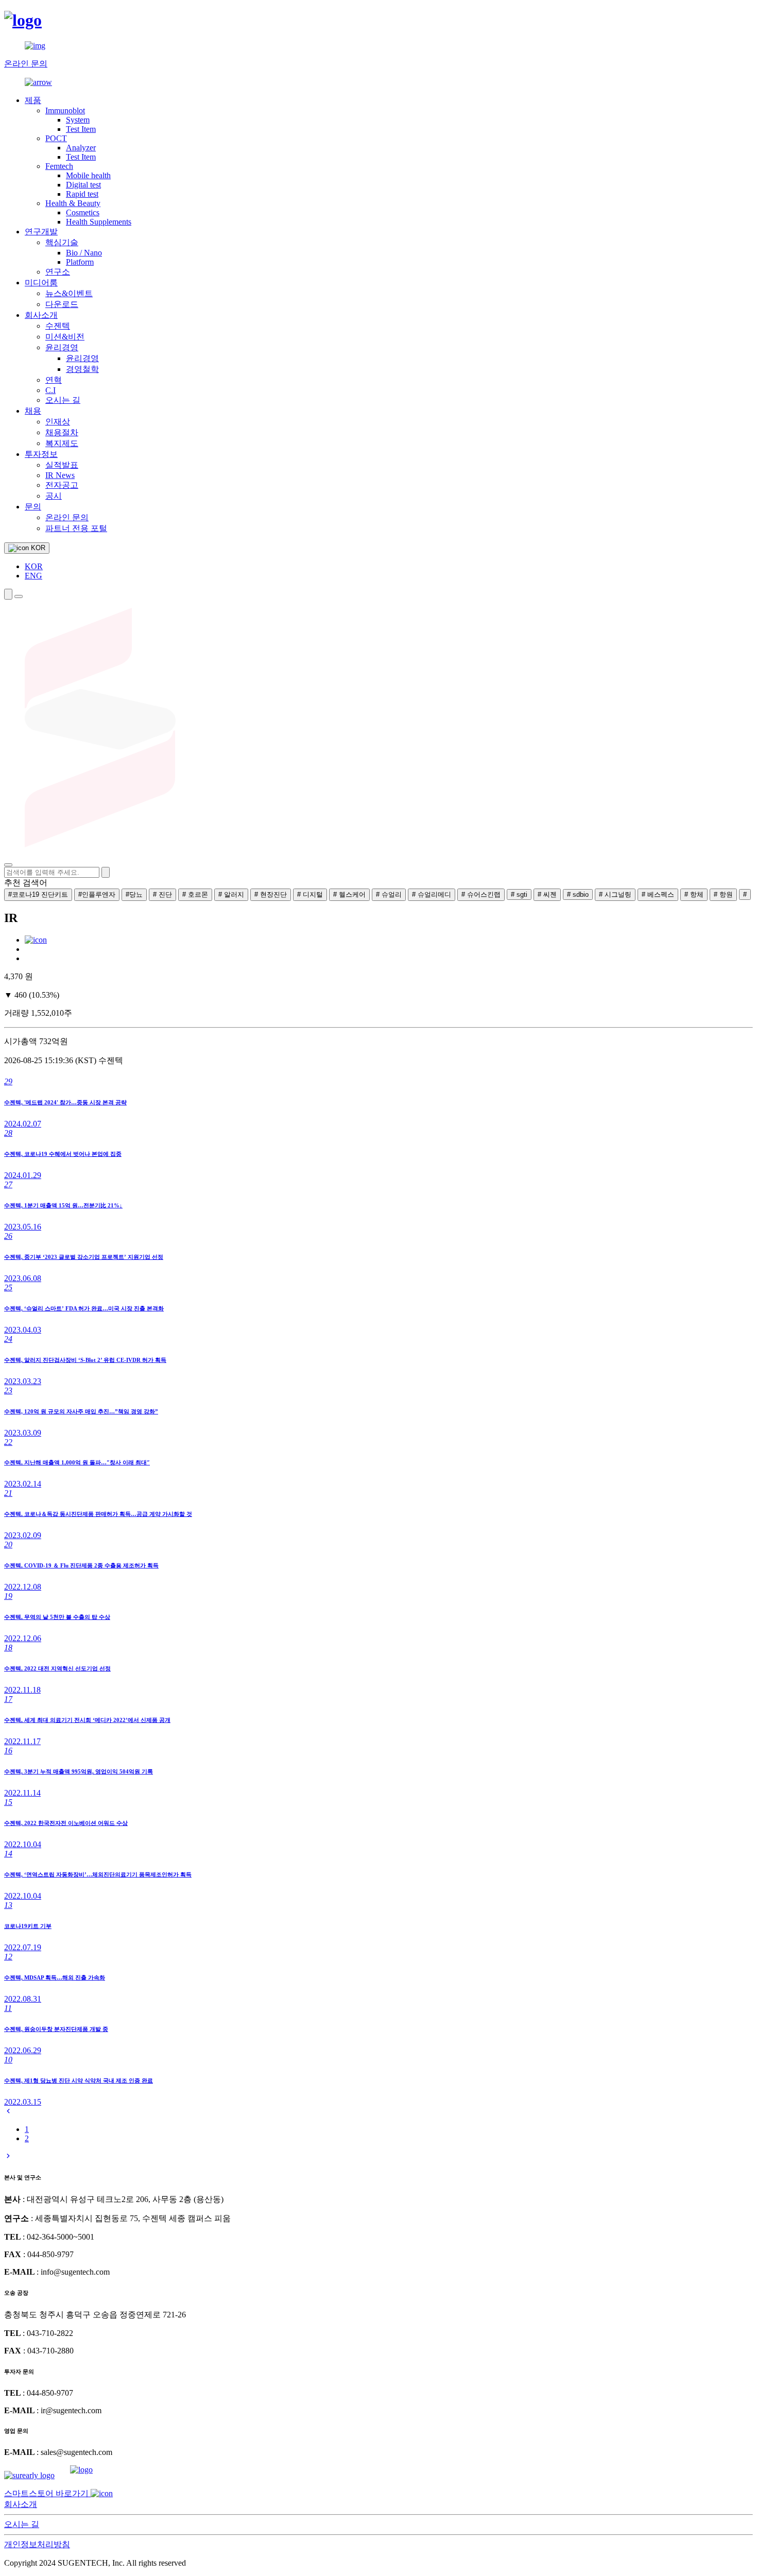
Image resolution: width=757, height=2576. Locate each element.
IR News (60, 475)
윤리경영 (62, 347)
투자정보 (41, 454)
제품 (33, 100)
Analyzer (81, 148)
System (78, 120)
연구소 (58, 272)
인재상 (58, 422)
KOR (34, 566)
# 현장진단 (271, 894)
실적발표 (62, 465)
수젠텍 (58, 326)
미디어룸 (41, 283)
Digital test (83, 185)
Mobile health (88, 175)
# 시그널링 (615, 894)
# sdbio (578, 894)
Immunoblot (65, 110)
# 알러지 (231, 894)
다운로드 (62, 304)
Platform (80, 262)
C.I (50, 390)
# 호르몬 (195, 894)
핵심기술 (62, 242)
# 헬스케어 (349, 894)
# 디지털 (310, 894)
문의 (33, 507)
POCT (56, 138)
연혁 (54, 380)
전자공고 (62, 485)
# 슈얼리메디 (432, 894)
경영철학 (82, 369)
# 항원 (723, 894)
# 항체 (694, 894)
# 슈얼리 (389, 894)
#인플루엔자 (97, 894)
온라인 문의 (67, 517)
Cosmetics (83, 212)
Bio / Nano (84, 253)
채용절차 (62, 432)
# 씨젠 (547, 894)
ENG (33, 576)
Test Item (81, 129)
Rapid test (82, 194)
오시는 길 (63, 400)
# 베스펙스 (658, 894)
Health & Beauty (73, 203)
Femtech (59, 166)
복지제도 (62, 443)
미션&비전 (65, 337)
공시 (54, 496)
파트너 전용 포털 (76, 528)
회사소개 (41, 315)
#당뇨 (134, 894)
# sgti (519, 894)
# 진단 (162, 894)
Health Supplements (99, 222)
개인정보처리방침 (37, 2544)
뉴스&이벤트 (69, 293)
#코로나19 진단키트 (38, 894)
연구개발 (41, 232)
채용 (33, 411)
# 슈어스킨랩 (481, 894)
